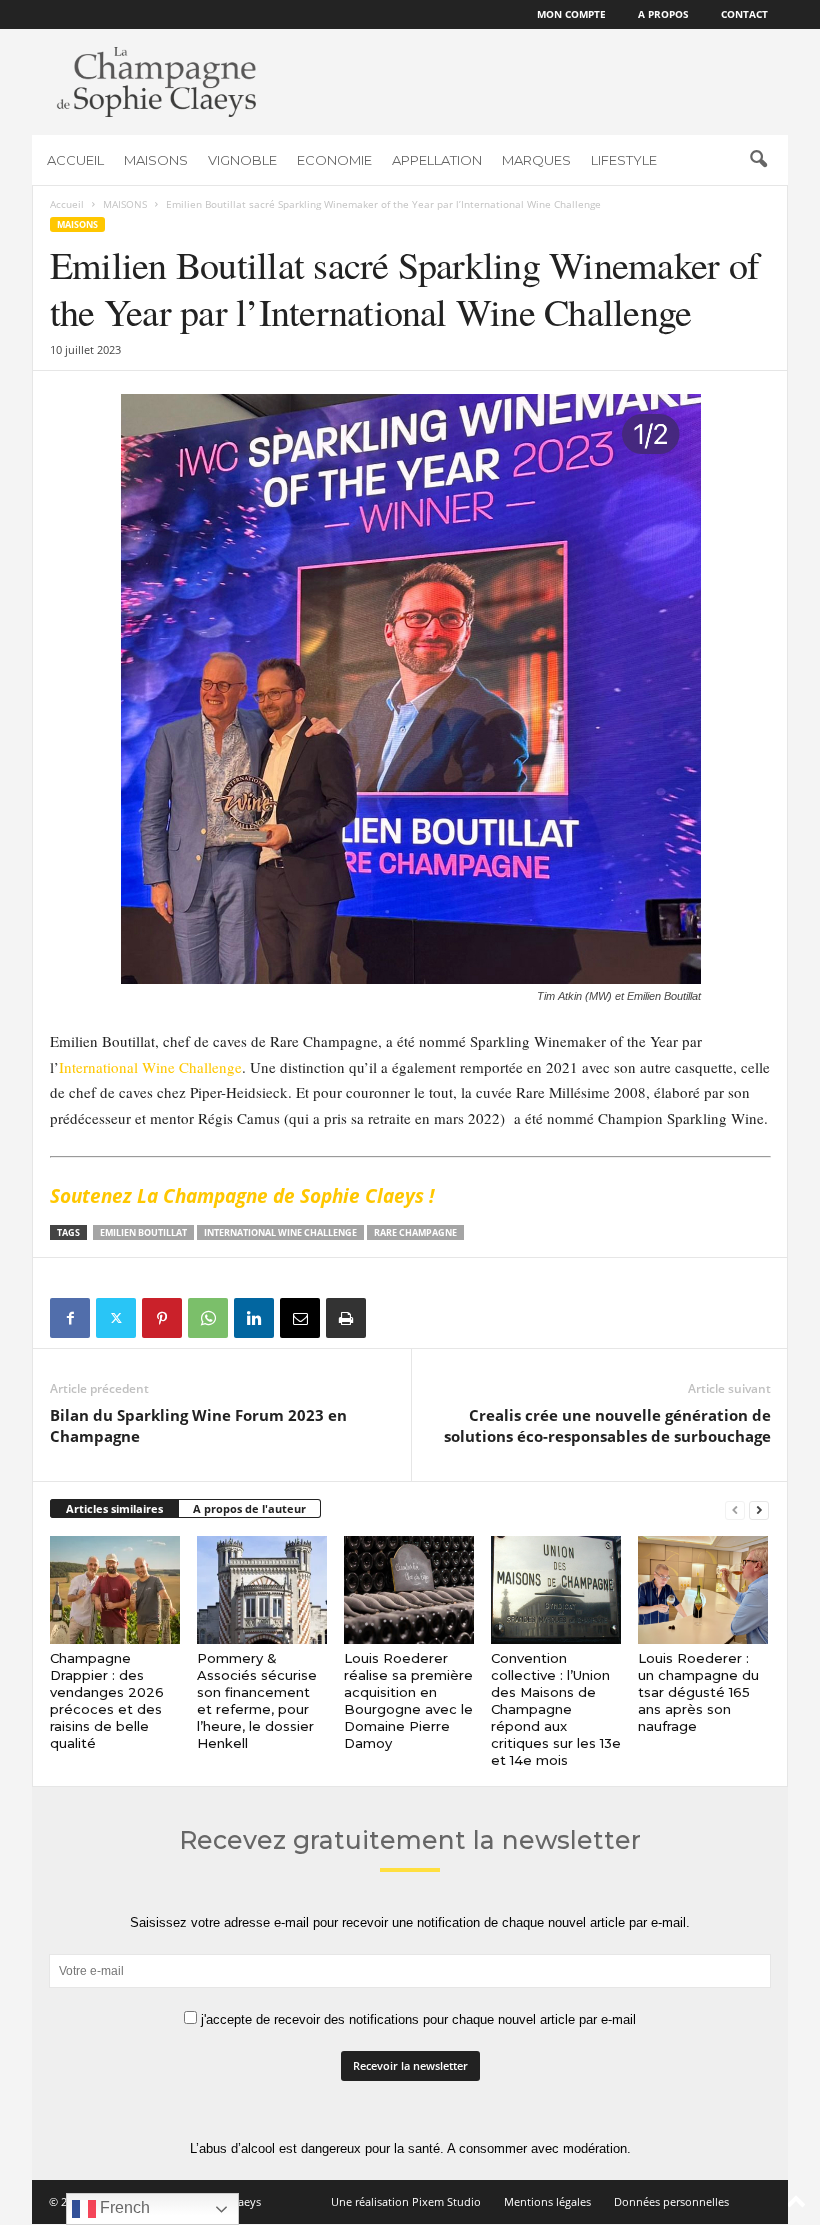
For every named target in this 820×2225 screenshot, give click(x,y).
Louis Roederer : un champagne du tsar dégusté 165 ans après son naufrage (698, 1692)
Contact (744, 14)
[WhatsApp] (208, 1318)
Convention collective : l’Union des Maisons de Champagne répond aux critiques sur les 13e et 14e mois (556, 1709)
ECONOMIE (334, 160)
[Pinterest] (162, 1318)
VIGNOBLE (242, 160)
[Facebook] (70, 1318)
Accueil (67, 204)
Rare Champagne (415, 1232)
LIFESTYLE (624, 160)
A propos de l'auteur (249, 1508)
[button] (758, 160)
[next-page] (759, 1509)
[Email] (300, 1318)
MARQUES (536, 160)
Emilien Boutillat (143, 1232)
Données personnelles (671, 2201)
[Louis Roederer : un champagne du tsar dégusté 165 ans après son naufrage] (703, 1590)
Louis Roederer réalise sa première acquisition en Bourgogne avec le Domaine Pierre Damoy (408, 1700)
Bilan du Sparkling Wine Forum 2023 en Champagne (198, 1425)
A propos (663, 14)
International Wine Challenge (150, 1067)
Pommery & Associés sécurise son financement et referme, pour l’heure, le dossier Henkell (257, 1700)
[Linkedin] (254, 1318)
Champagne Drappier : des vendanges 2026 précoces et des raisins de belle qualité (107, 1700)
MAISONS (156, 160)
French (123, 2207)
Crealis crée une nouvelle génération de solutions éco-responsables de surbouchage (607, 1425)
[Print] (346, 1318)
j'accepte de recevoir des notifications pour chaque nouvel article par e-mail (416, 2019)
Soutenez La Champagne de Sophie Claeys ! (242, 1196)
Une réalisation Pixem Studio (406, 2201)
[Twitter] (116, 1318)
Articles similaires (114, 1508)
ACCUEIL (75, 160)
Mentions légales (547, 2201)
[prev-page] (735, 1509)
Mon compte (571, 14)
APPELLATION (437, 160)
